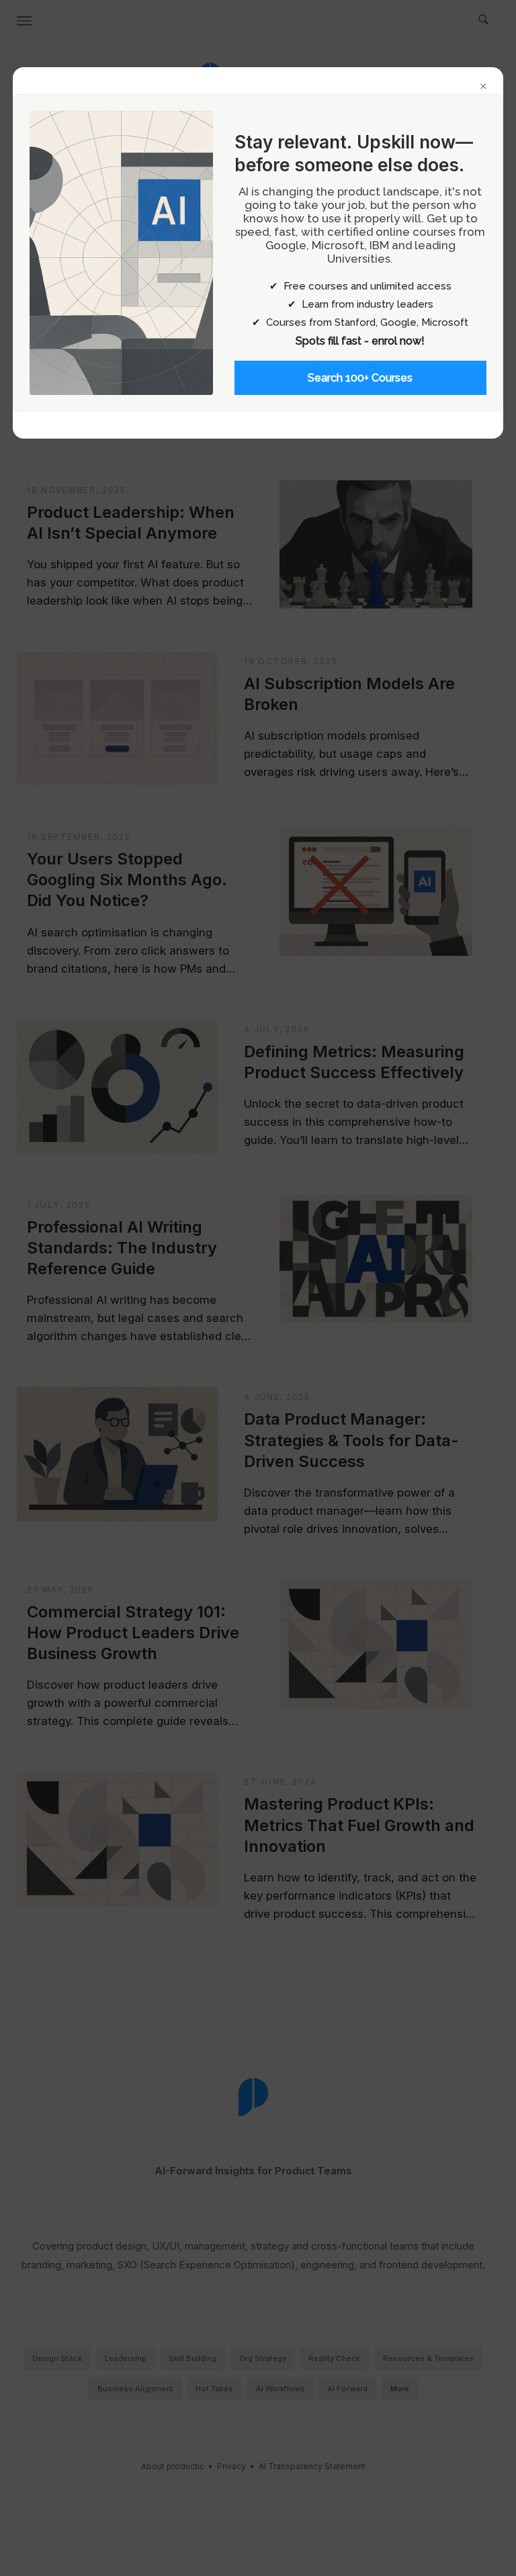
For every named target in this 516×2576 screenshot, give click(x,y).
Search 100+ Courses (360, 378)
